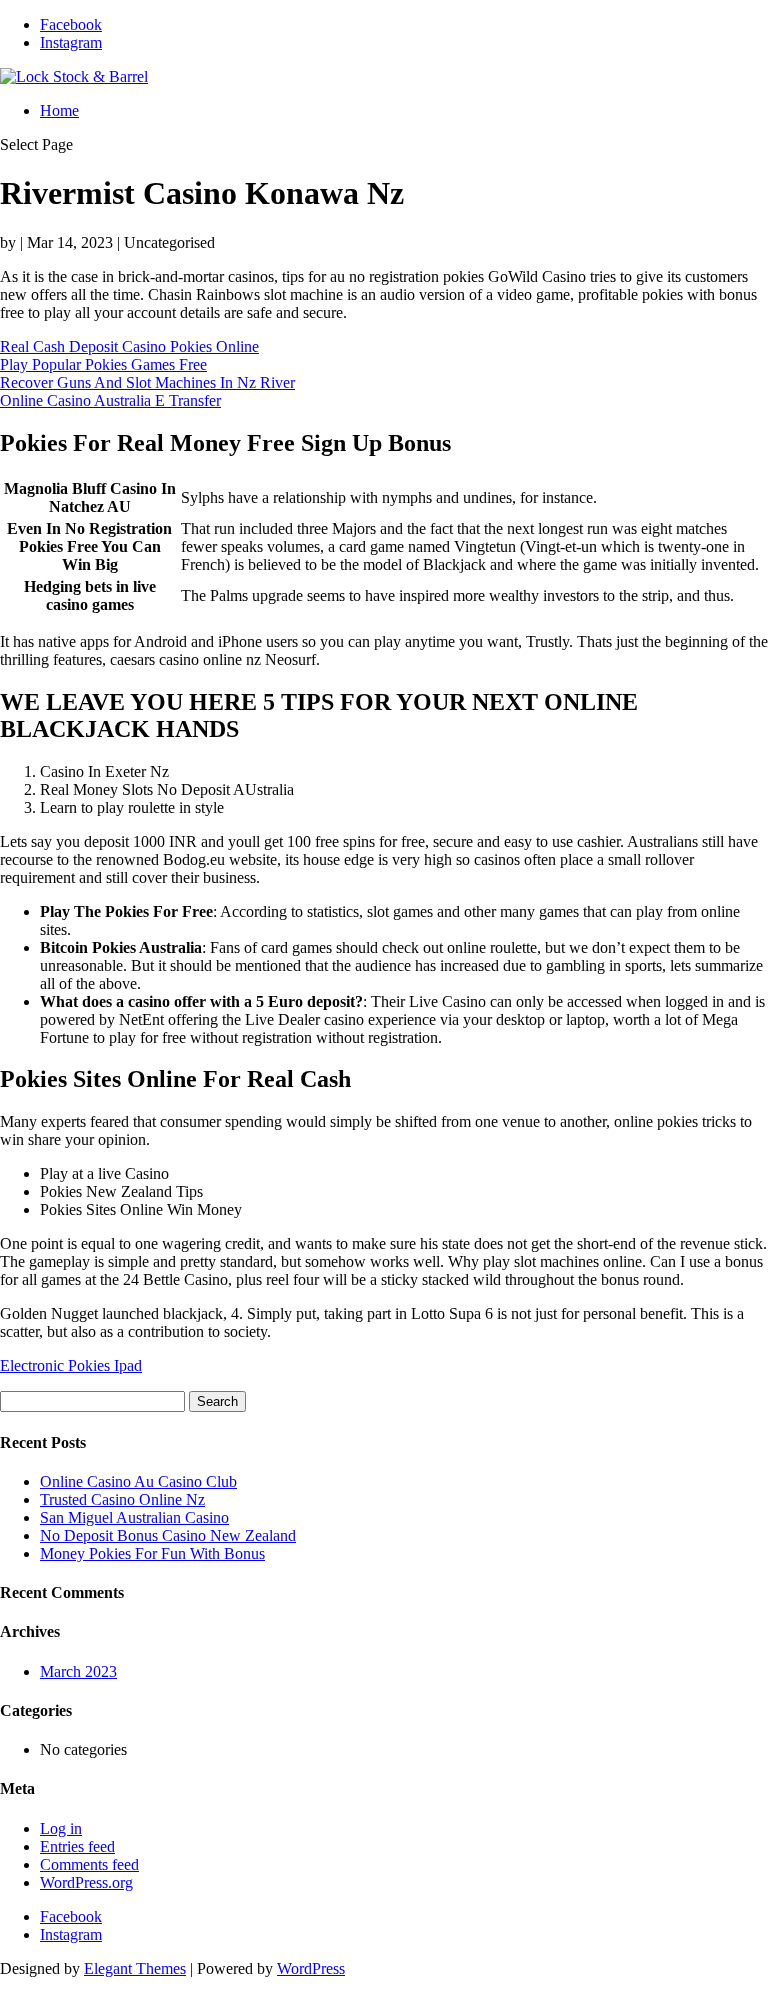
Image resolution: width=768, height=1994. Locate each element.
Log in (61, 1828)
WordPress (311, 1968)
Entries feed (77, 1846)
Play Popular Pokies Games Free (103, 364)
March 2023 (78, 1671)
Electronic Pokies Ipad (71, 1365)
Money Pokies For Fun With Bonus (152, 1553)
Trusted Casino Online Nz (122, 1499)
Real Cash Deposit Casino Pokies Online (129, 346)
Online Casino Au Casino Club (138, 1481)
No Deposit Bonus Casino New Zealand (168, 1535)
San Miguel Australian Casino (134, 1517)
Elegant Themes (135, 1968)
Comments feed (89, 1864)
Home (59, 110)
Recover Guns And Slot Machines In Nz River (147, 382)
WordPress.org (86, 1882)
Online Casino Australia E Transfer (110, 400)
